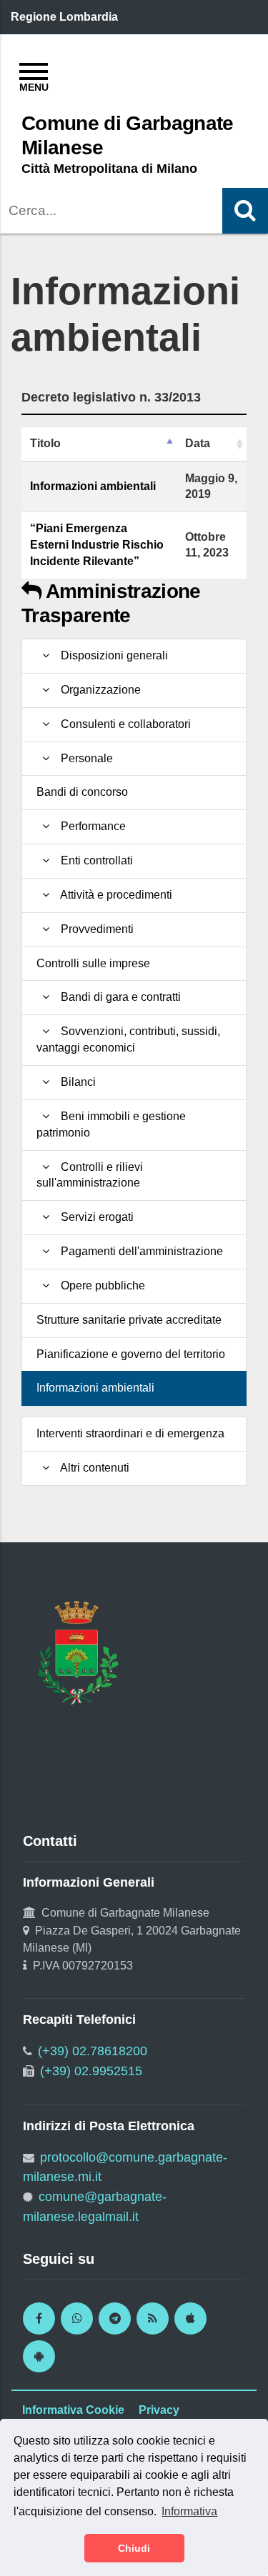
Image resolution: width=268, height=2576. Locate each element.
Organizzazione (98, 690)
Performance (90, 826)
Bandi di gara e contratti (118, 997)
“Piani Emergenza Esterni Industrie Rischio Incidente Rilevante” (97, 545)
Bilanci (75, 1082)
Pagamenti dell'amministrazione (139, 1251)
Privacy (159, 2410)
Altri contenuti (92, 1468)
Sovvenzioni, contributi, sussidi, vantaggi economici (128, 1039)
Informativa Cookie (73, 2410)
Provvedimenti (94, 929)
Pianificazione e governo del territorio (131, 1354)
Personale (84, 758)
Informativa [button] (189, 2511)
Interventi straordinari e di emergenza (130, 1433)
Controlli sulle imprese (93, 963)
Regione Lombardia (64, 17)
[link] (39, 2318)
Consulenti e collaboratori (123, 724)
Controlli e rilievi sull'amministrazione (90, 1175)
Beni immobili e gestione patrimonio (111, 1124)
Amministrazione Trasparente (111, 603)
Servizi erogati (94, 1217)
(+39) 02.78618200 (93, 2051)
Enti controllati (94, 860)
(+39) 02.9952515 (91, 2071)
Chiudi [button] (134, 2548)
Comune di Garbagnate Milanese (128, 135)
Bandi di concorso (82, 792)
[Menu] (34, 75)
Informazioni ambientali (93, 486)
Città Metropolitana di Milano (109, 169)
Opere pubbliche (100, 1285)
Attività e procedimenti (114, 895)
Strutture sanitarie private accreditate (129, 1320)
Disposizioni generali (111, 655)
